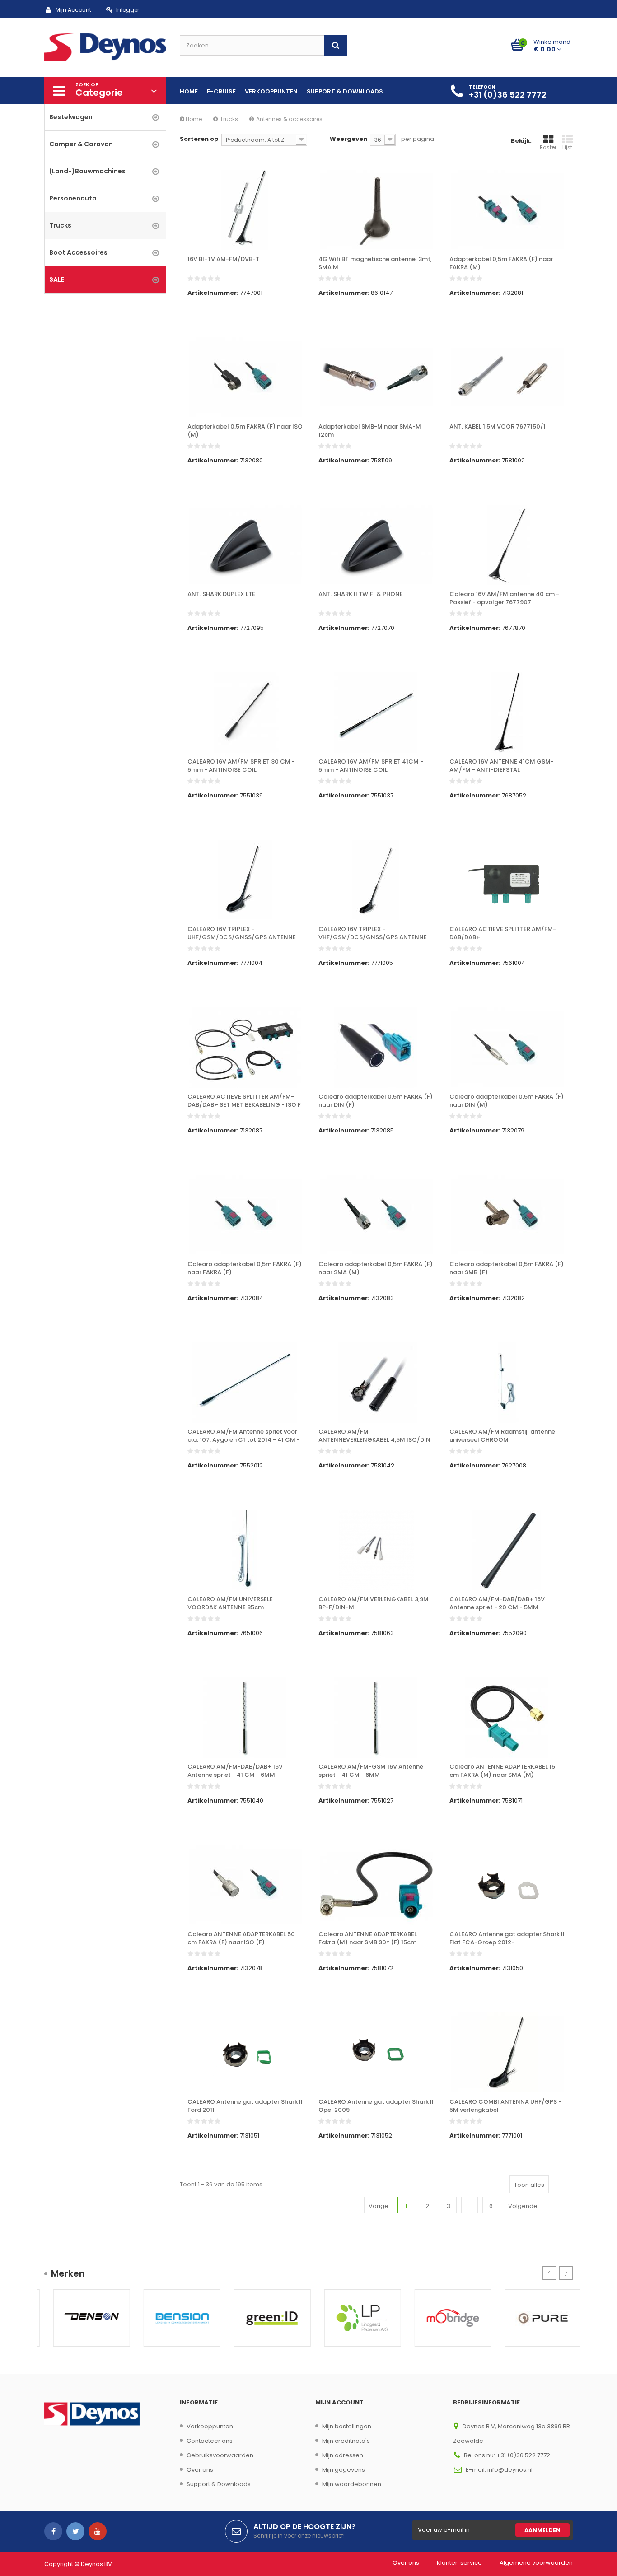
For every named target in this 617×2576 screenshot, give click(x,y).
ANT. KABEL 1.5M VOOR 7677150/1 (498, 427)
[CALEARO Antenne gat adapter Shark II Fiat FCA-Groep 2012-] (507, 1885)
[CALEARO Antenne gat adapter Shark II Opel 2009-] (376, 2053)
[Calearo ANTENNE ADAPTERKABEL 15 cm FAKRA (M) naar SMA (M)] (507, 1718)
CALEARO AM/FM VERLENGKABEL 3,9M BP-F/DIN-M (374, 1603)
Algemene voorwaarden (536, 2563)
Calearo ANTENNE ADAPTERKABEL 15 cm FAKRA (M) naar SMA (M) (502, 1771)
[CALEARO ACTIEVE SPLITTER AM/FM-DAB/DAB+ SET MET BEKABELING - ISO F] (245, 1048)
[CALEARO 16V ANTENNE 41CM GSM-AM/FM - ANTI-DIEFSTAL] (507, 713)
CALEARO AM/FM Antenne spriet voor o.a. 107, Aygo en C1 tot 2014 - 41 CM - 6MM (244, 1436)
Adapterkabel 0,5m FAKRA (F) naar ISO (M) (245, 431)
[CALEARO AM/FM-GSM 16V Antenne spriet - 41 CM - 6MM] (376, 1718)
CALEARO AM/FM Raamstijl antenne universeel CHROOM (502, 1436)
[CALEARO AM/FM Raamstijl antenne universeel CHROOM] (507, 1383)
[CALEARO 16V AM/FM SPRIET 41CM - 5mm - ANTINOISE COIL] (376, 713)
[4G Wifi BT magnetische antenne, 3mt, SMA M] (376, 210)
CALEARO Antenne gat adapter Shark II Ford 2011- (245, 2106)
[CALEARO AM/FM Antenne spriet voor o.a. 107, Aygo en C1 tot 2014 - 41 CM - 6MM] (245, 1383)
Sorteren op (199, 139)
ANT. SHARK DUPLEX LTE (221, 594)
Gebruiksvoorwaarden (220, 2455)
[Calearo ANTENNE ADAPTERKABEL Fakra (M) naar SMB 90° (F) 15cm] (376, 1885)
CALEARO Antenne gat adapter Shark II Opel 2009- (376, 2106)
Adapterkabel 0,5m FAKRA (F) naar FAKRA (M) (501, 263)
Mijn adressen (343, 2455)
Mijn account (339, 2402)
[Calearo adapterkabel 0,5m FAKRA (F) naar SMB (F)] (507, 1215)
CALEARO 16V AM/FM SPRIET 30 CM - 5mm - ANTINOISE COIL (241, 766)
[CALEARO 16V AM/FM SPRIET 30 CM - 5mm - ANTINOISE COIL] (245, 713)
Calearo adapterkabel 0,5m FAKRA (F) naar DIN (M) (507, 1101)
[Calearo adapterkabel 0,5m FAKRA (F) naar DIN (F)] (376, 1048)
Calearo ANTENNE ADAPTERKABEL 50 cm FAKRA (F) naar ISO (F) (241, 1938)
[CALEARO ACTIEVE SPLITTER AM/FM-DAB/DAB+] (507, 880)
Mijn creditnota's (346, 2441)
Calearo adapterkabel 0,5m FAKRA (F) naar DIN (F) (376, 1101)
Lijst (567, 147)
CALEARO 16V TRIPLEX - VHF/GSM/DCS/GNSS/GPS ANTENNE (373, 933)
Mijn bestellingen (347, 2426)
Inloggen (129, 10)
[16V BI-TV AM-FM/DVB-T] (245, 210)
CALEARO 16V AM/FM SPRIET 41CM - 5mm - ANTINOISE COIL (371, 766)
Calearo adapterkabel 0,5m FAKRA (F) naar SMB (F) (507, 1268)
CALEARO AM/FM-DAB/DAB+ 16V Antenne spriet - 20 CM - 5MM (497, 1603)
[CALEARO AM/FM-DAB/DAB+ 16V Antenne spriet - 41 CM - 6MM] (245, 1718)
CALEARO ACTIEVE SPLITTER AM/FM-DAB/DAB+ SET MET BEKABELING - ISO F (244, 1101)
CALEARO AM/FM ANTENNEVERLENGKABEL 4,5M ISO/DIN (374, 1436)
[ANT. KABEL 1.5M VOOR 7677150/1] (507, 377)
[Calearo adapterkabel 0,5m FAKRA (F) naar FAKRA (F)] (245, 1215)
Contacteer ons (210, 2441)
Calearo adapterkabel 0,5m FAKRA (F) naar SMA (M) (376, 1268)
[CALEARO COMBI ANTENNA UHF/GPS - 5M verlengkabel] (507, 2053)
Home (193, 119)
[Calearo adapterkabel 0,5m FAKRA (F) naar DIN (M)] (507, 1048)
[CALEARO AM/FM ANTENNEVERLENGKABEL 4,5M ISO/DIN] (376, 1383)
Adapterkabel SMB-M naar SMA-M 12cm (370, 431)
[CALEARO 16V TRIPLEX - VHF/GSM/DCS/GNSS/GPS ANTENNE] (376, 880)
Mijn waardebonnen (352, 2484)
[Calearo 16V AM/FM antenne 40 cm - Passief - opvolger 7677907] (507, 545)
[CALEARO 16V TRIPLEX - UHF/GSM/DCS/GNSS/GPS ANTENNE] (245, 880)
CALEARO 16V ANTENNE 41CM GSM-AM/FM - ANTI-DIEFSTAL (502, 766)
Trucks (229, 119)
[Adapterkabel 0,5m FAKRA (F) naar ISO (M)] (245, 377)
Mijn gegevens (344, 2470)
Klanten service (459, 2563)
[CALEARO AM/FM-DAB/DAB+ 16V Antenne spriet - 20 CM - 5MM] (507, 1550)
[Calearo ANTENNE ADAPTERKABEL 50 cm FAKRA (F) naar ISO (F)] (245, 1885)
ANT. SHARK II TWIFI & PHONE (361, 594)
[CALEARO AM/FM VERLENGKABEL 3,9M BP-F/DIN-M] (376, 1550)
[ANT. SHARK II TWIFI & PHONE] (376, 545)
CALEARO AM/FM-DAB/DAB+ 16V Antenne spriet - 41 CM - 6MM (235, 1771)
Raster (548, 147)
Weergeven (348, 139)
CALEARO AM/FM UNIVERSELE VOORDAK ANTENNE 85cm (230, 1603)
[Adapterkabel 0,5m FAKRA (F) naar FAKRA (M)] (507, 210)
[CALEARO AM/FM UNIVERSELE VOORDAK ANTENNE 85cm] (245, 1550)
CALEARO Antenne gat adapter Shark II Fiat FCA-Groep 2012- (507, 1938)
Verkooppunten (210, 2426)
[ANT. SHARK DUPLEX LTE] (245, 545)
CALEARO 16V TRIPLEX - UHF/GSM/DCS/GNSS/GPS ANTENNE (242, 933)
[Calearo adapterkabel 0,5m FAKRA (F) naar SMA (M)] (376, 1215)
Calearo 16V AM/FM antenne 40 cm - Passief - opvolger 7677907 (504, 598)
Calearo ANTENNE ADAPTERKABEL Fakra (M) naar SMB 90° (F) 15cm (368, 1938)
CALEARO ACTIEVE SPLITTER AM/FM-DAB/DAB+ (503, 933)
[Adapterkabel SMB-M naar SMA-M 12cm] (376, 377)
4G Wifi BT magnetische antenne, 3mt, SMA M (375, 263)
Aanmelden (542, 2530)
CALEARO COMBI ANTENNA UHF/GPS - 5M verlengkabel (505, 2106)
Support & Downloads (219, 2484)
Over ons (200, 2470)
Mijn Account (73, 10)
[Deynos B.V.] (105, 47)
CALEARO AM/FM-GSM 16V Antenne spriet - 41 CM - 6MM (371, 1771)
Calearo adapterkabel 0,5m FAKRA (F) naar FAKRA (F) (245, 1268)
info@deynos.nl (510, 2470)
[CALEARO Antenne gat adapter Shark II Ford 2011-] (245, 2053)
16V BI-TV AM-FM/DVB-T (223, 259)
